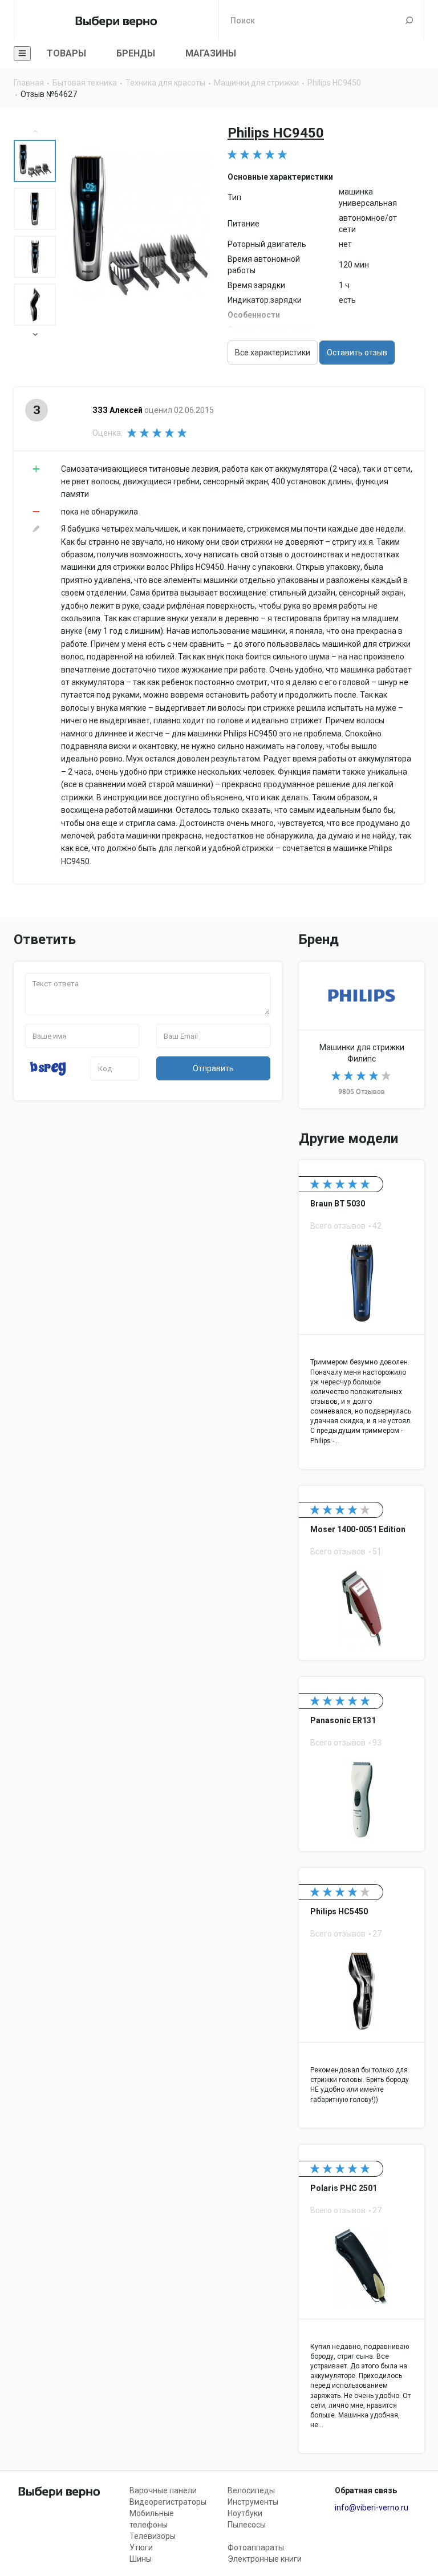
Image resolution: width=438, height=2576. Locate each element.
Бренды (136, 53)
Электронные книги (265, 2559)
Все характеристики (273, 353)
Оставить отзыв (357, 353)
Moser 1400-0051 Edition (362, 1573)
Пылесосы (247, 2525)
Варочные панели (163, 2490)
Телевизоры (153, 2536)
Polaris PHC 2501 (362, 2299)
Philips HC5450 (362, 1998)
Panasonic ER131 (362, 1764)
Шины (141, 2559)
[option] (35, 161)
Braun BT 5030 (362, 1314)
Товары (66, 53)
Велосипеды (251, 2490)
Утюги (141, 2547)
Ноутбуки (245, 2513)
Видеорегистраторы (168, 2502)
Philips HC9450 (276, 133)
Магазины (211, 53)
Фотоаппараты (256, 2547)
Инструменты (253, 2502)
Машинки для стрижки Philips (362, 1035)
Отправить (213, 1068)
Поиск (409, 20)
